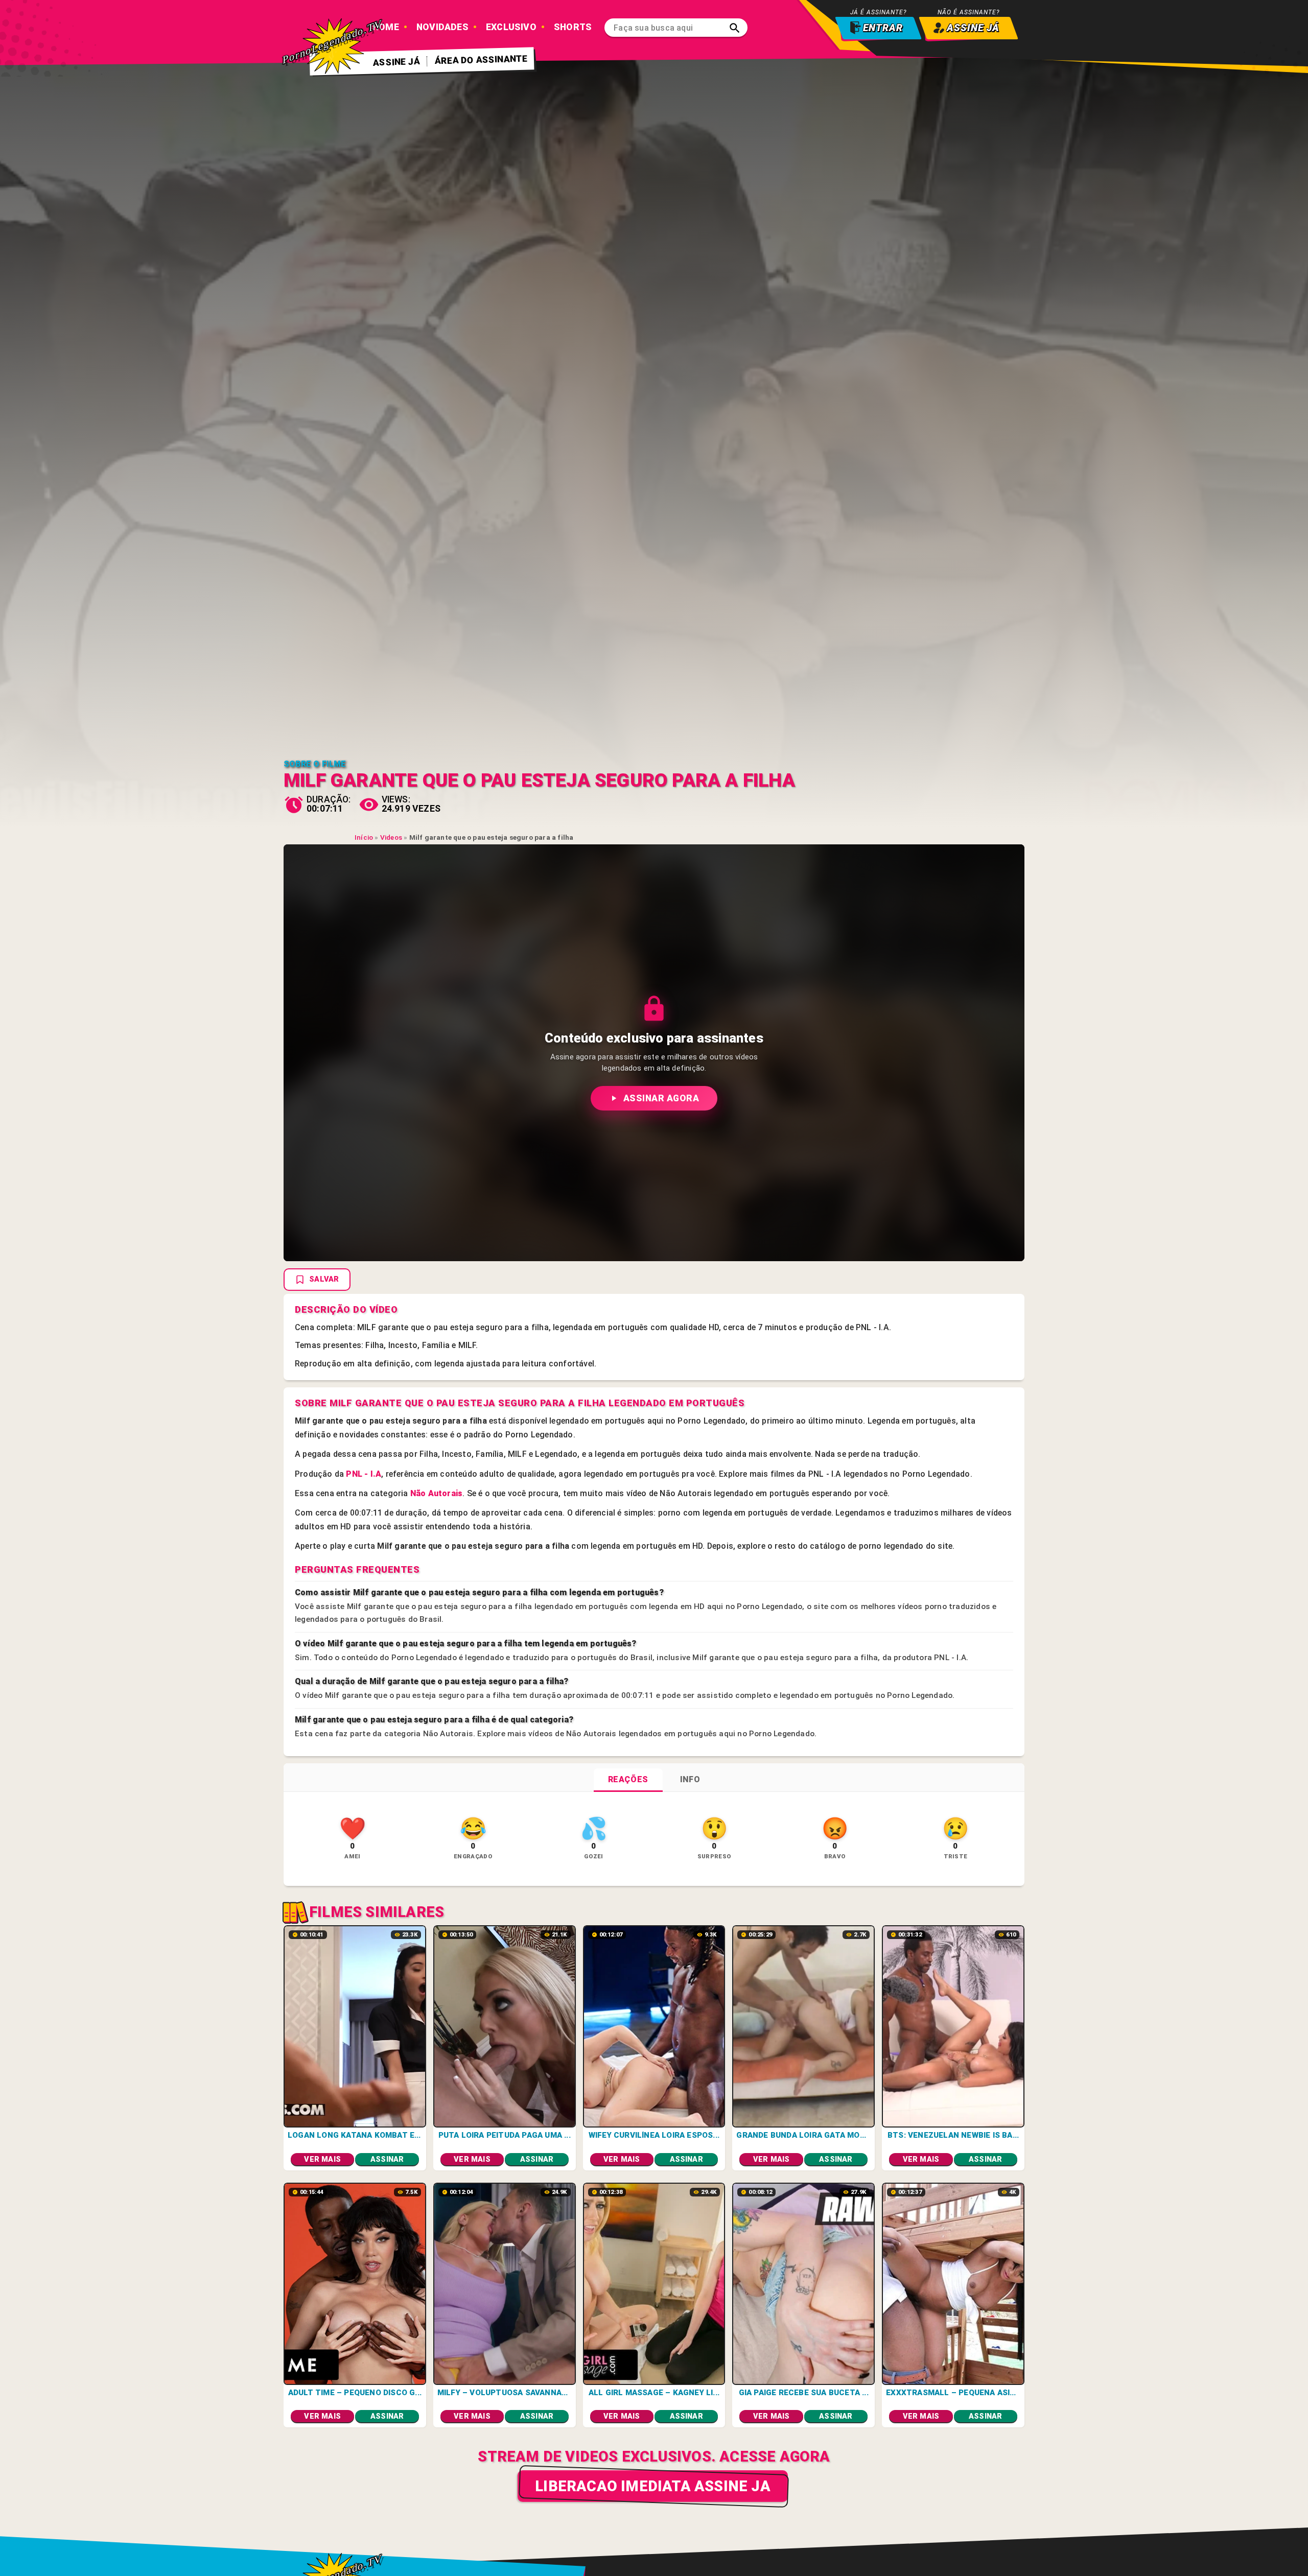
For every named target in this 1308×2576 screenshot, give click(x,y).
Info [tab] (690, 1779)
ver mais (322, 2159)
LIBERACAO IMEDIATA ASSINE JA (653, 2486)
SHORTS (573, 27)
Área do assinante (481, 60)
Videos (391, 837)
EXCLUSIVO (511, 27)
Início (364, 837)
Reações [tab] (628, 1779)
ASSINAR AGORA (661, 1098)
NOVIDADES (442, 27)
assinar (387, 2159)
